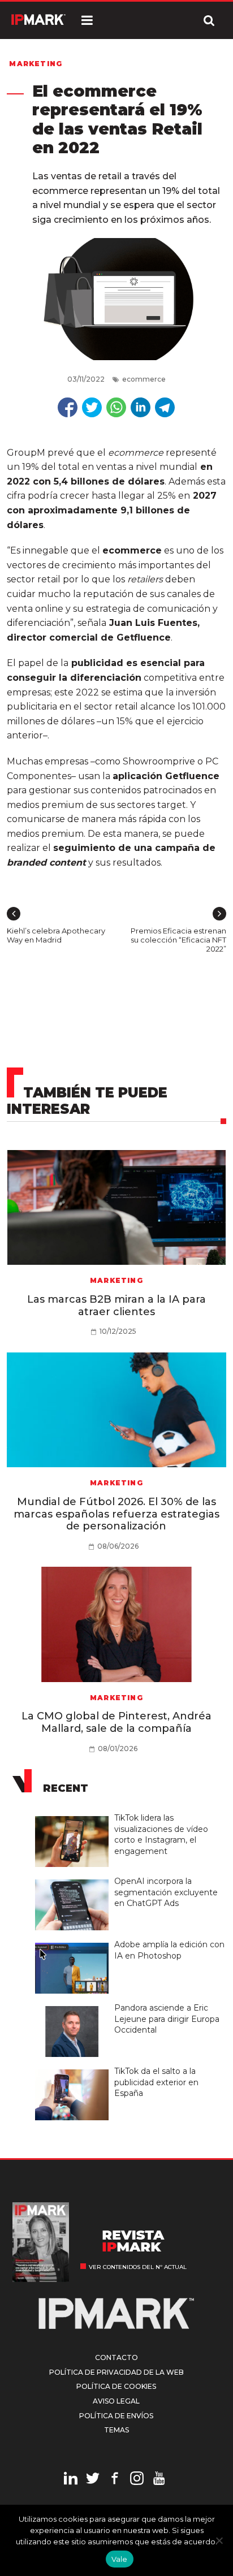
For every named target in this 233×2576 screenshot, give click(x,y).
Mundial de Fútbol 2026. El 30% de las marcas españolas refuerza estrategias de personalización (116, 1514)
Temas (116, 2430)
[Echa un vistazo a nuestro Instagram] (137, 2480)
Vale (120, 2559)
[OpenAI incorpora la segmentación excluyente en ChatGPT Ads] (75, 1880)
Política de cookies (116, 2386)
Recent (66, 1788)
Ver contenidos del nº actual (138, 2267)
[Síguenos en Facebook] (115, 2480)
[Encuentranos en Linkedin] (71, 2480)
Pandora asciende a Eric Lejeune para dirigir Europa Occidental (167, 2019)
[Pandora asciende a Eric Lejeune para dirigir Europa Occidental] (75, 2007)
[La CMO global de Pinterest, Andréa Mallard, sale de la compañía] (116, 1624)
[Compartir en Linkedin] (141, 407)
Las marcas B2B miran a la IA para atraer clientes (116, 1306)
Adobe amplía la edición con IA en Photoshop (169, 1950)
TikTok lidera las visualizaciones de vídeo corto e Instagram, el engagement (161, 1834)
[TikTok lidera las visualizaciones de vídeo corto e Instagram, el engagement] (75, 1817)
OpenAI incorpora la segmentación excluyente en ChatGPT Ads (166, 1892)
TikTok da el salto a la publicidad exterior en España (156, 2082)
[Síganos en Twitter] (93, 2480)
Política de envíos (116, 2416)
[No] (219, 2540)
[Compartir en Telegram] (165, 407)
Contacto (116, 2357)
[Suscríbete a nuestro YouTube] (159, 2480)
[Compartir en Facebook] (68, 407)
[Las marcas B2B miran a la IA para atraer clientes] (116, 1208)
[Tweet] (92, 407)
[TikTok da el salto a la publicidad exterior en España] (75, 2070)
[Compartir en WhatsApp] (116, 407)
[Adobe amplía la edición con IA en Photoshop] (75, 1943)
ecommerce (144, 379)
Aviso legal (116, 2401)
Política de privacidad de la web (116, 2372)
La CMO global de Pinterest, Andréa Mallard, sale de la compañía (116, 1722)
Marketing (36, 64)
